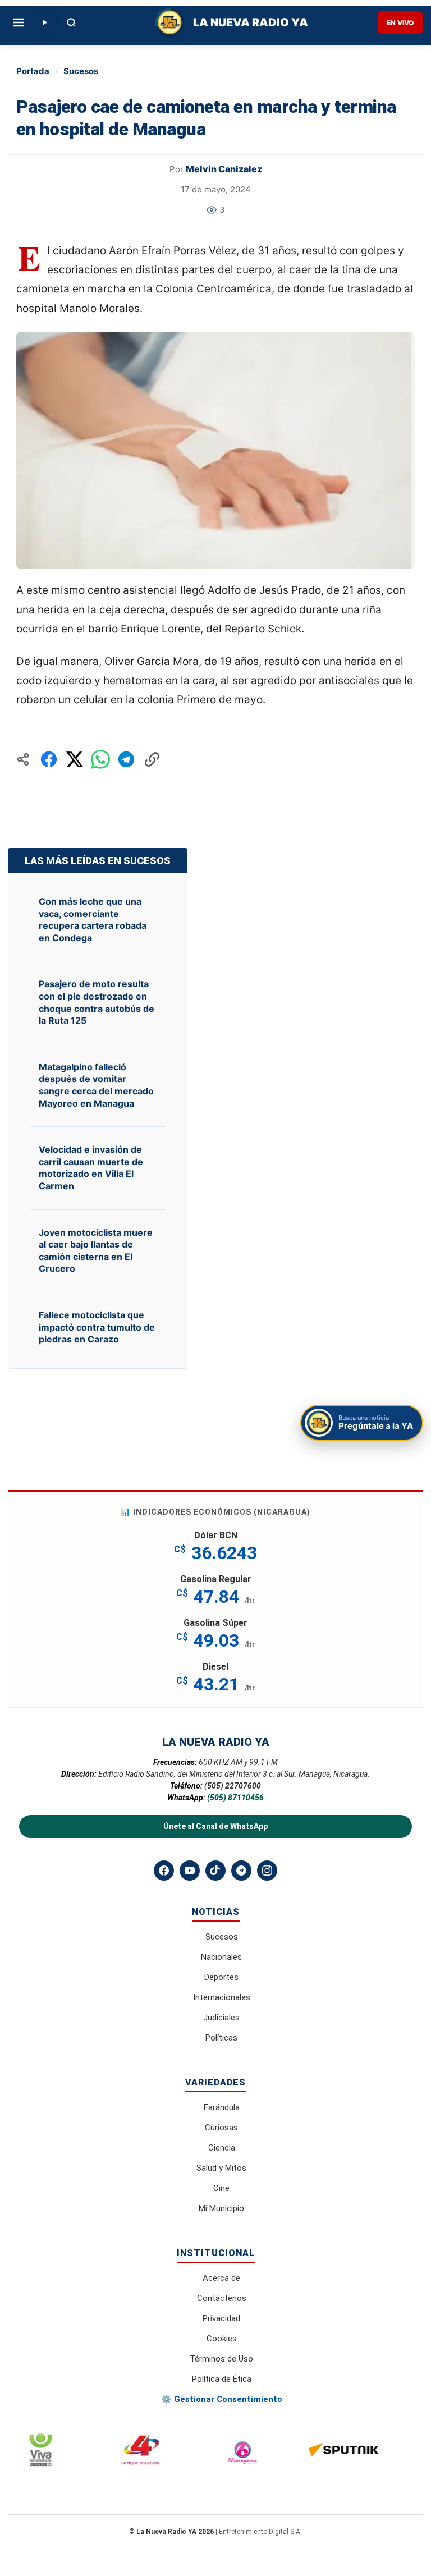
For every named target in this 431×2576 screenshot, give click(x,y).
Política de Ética (222, 2379)
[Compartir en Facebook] (49, 759)
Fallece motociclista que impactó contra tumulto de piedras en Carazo (97, 1327)
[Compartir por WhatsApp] (100, 759)
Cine (221, 2188)
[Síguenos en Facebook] (164, 1871)
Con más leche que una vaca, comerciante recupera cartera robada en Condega (93, 920)
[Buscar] (71, 22)
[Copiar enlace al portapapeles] (152, 759)
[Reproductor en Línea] (44, 22)
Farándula (222, 2107)
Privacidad (221, 2318)
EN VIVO (400, 23)
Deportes (221, 1977)
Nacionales (221, 1957)
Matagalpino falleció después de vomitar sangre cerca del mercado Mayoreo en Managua (96, 1085)
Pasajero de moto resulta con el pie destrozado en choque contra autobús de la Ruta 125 (97, 1002)
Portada (33, 71)
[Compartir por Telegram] (126, 759)
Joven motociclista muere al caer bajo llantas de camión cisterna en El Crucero (96, 1251)
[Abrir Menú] (19, 22)
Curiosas (221, 2128)
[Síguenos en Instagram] (267, 1871)
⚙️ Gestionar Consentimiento (222, 2399)
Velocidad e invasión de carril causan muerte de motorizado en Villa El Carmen (91, 1168)
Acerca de (221, 2278)
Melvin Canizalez (224, 169)
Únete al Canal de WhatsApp (215, 1826)
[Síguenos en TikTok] (215, 1871)
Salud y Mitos (221, 2168)
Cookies (222, 2339)
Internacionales (222, 1997)
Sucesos (81, 71)
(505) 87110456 (235, 1798)
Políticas (221, 2038)
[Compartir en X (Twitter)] (75, 759)
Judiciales (221, 2018)
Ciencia (222, 2148)
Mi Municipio (221, 2208)
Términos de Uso (221, 2359)
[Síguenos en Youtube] (190, 1871)
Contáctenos (222, 2298)
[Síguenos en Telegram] (241, 1871)
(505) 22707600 (233, 1786)
